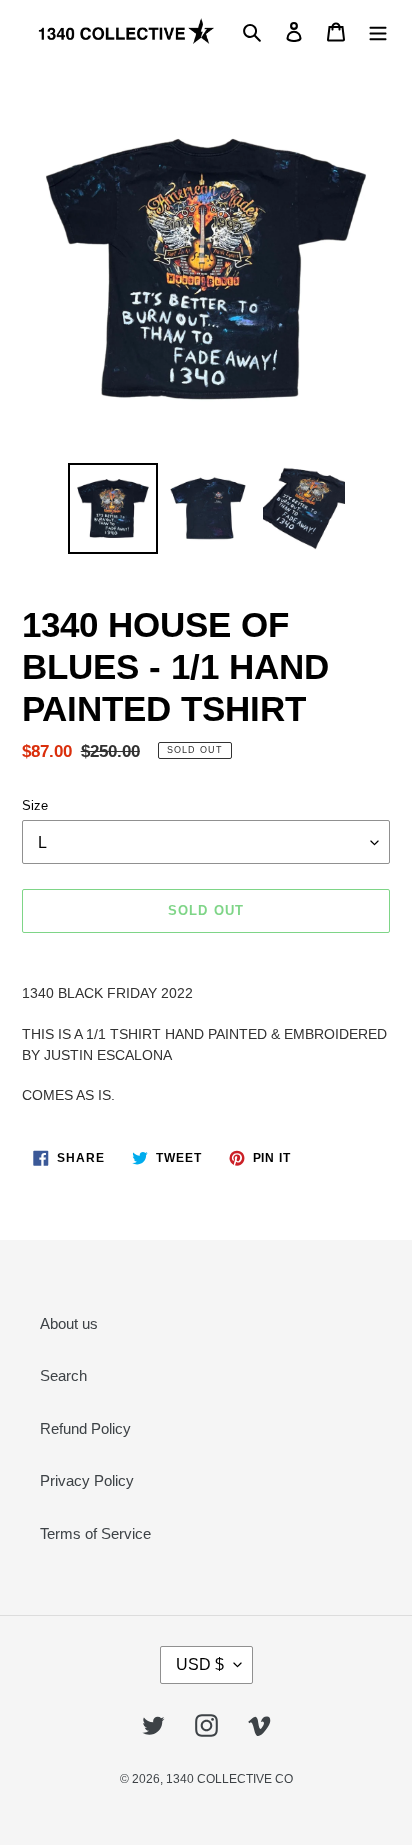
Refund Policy (85, 1428)
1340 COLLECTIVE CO (229, 1779)
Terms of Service (95, 1533)
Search (63, 1375)
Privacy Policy (87, 1480)
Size (35, 805)
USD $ (200, 1664)
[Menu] (378, 31)
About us (69, 1323)
